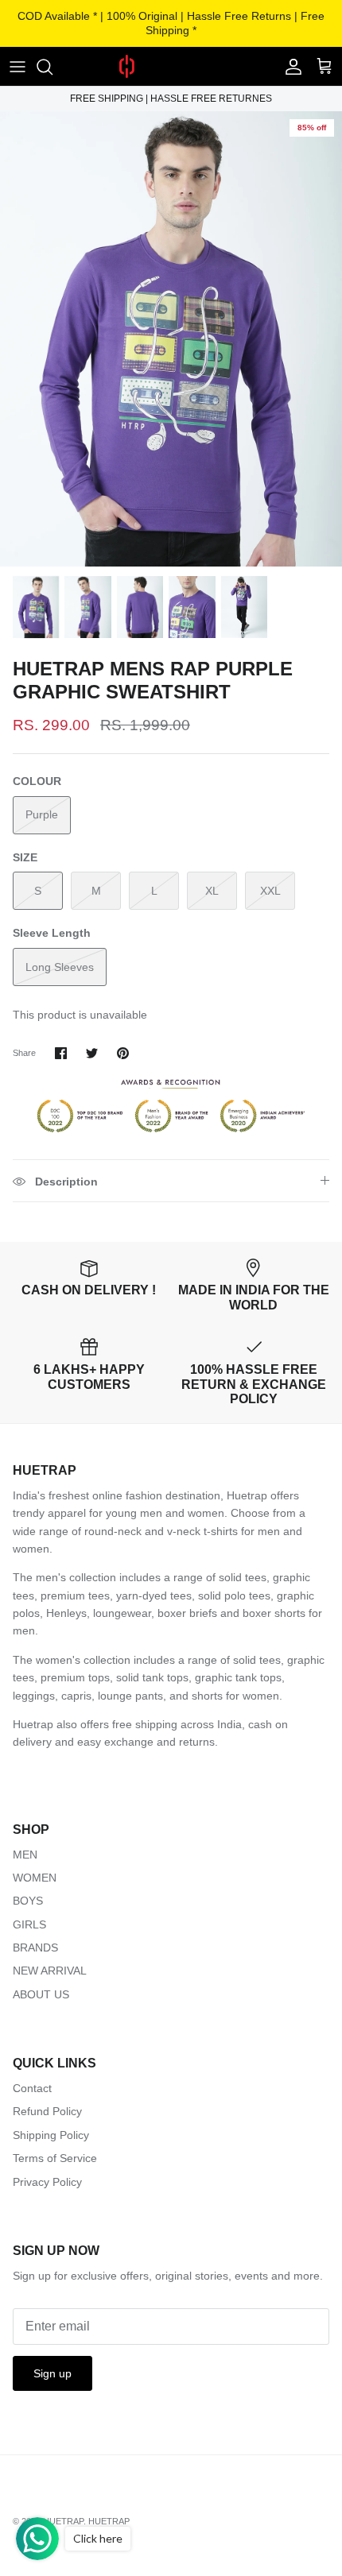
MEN (25, 1855)
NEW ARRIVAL (50, 1971)
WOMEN (35, 1878)
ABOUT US (41, 1994)
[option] (171, 339)
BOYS (28, 1901)
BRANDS (35, 1947)
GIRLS (29, 1924)
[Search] (52, 67)
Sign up (52, 2373)
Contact (32, 2088)
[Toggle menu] (17, 67)
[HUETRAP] (171, 66)
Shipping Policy (51, 2135)
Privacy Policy (47, 2182)
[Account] (290, 67)
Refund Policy (47, 2111)
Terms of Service (55, 2158)
